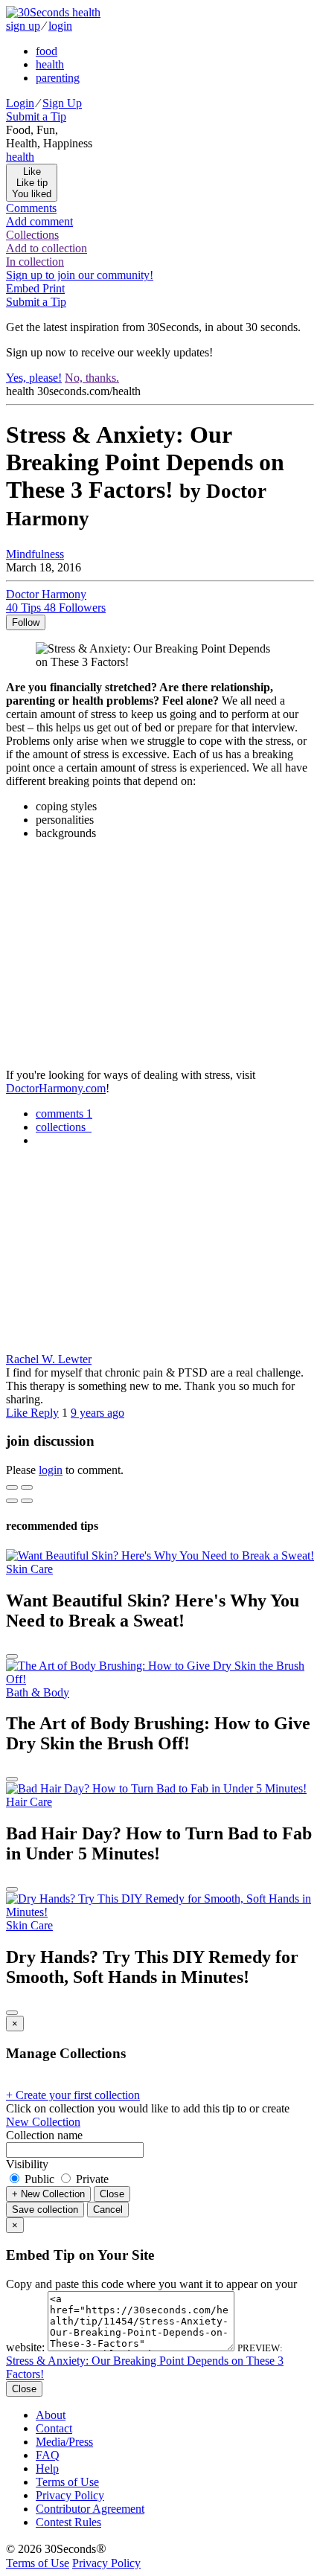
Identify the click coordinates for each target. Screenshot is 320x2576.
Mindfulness (35, 554)
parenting (58, 78)
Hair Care (29, 1802)
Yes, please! (34, 378)
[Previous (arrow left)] (12, 1501)
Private (91, 2179)
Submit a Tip (36, 116)
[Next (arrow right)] (27, 1501)
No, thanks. (92, 378)
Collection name (44, 2135)
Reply (45, 1413)
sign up (23, 26)
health (50, 64)
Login (20, 103)
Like (18, 1413)
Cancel (108, 2210)
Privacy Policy (70, 2495)
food (47, 51)
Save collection (45, 2210)
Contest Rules (68, 2522)
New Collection (43, 2122)
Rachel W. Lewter (49, 1359)
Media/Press (64, 2442)
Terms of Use (67, 2482)
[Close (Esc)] (12, 1487)
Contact (54, 2428)
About (51, 2415)
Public (39, 2179)
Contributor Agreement (90, 2509)
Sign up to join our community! (80, 275)
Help (47, 2468)
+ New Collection (48, 2194)
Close (112, 2194)
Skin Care (29, 1569)
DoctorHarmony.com (56, 1088)
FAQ (48, 2455)
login (60, 26)
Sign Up (62, 103)
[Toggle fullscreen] (27, 1487)
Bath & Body (38, 1692)
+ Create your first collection (73, 2095)
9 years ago (97, 1413)
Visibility (27, 2164)
